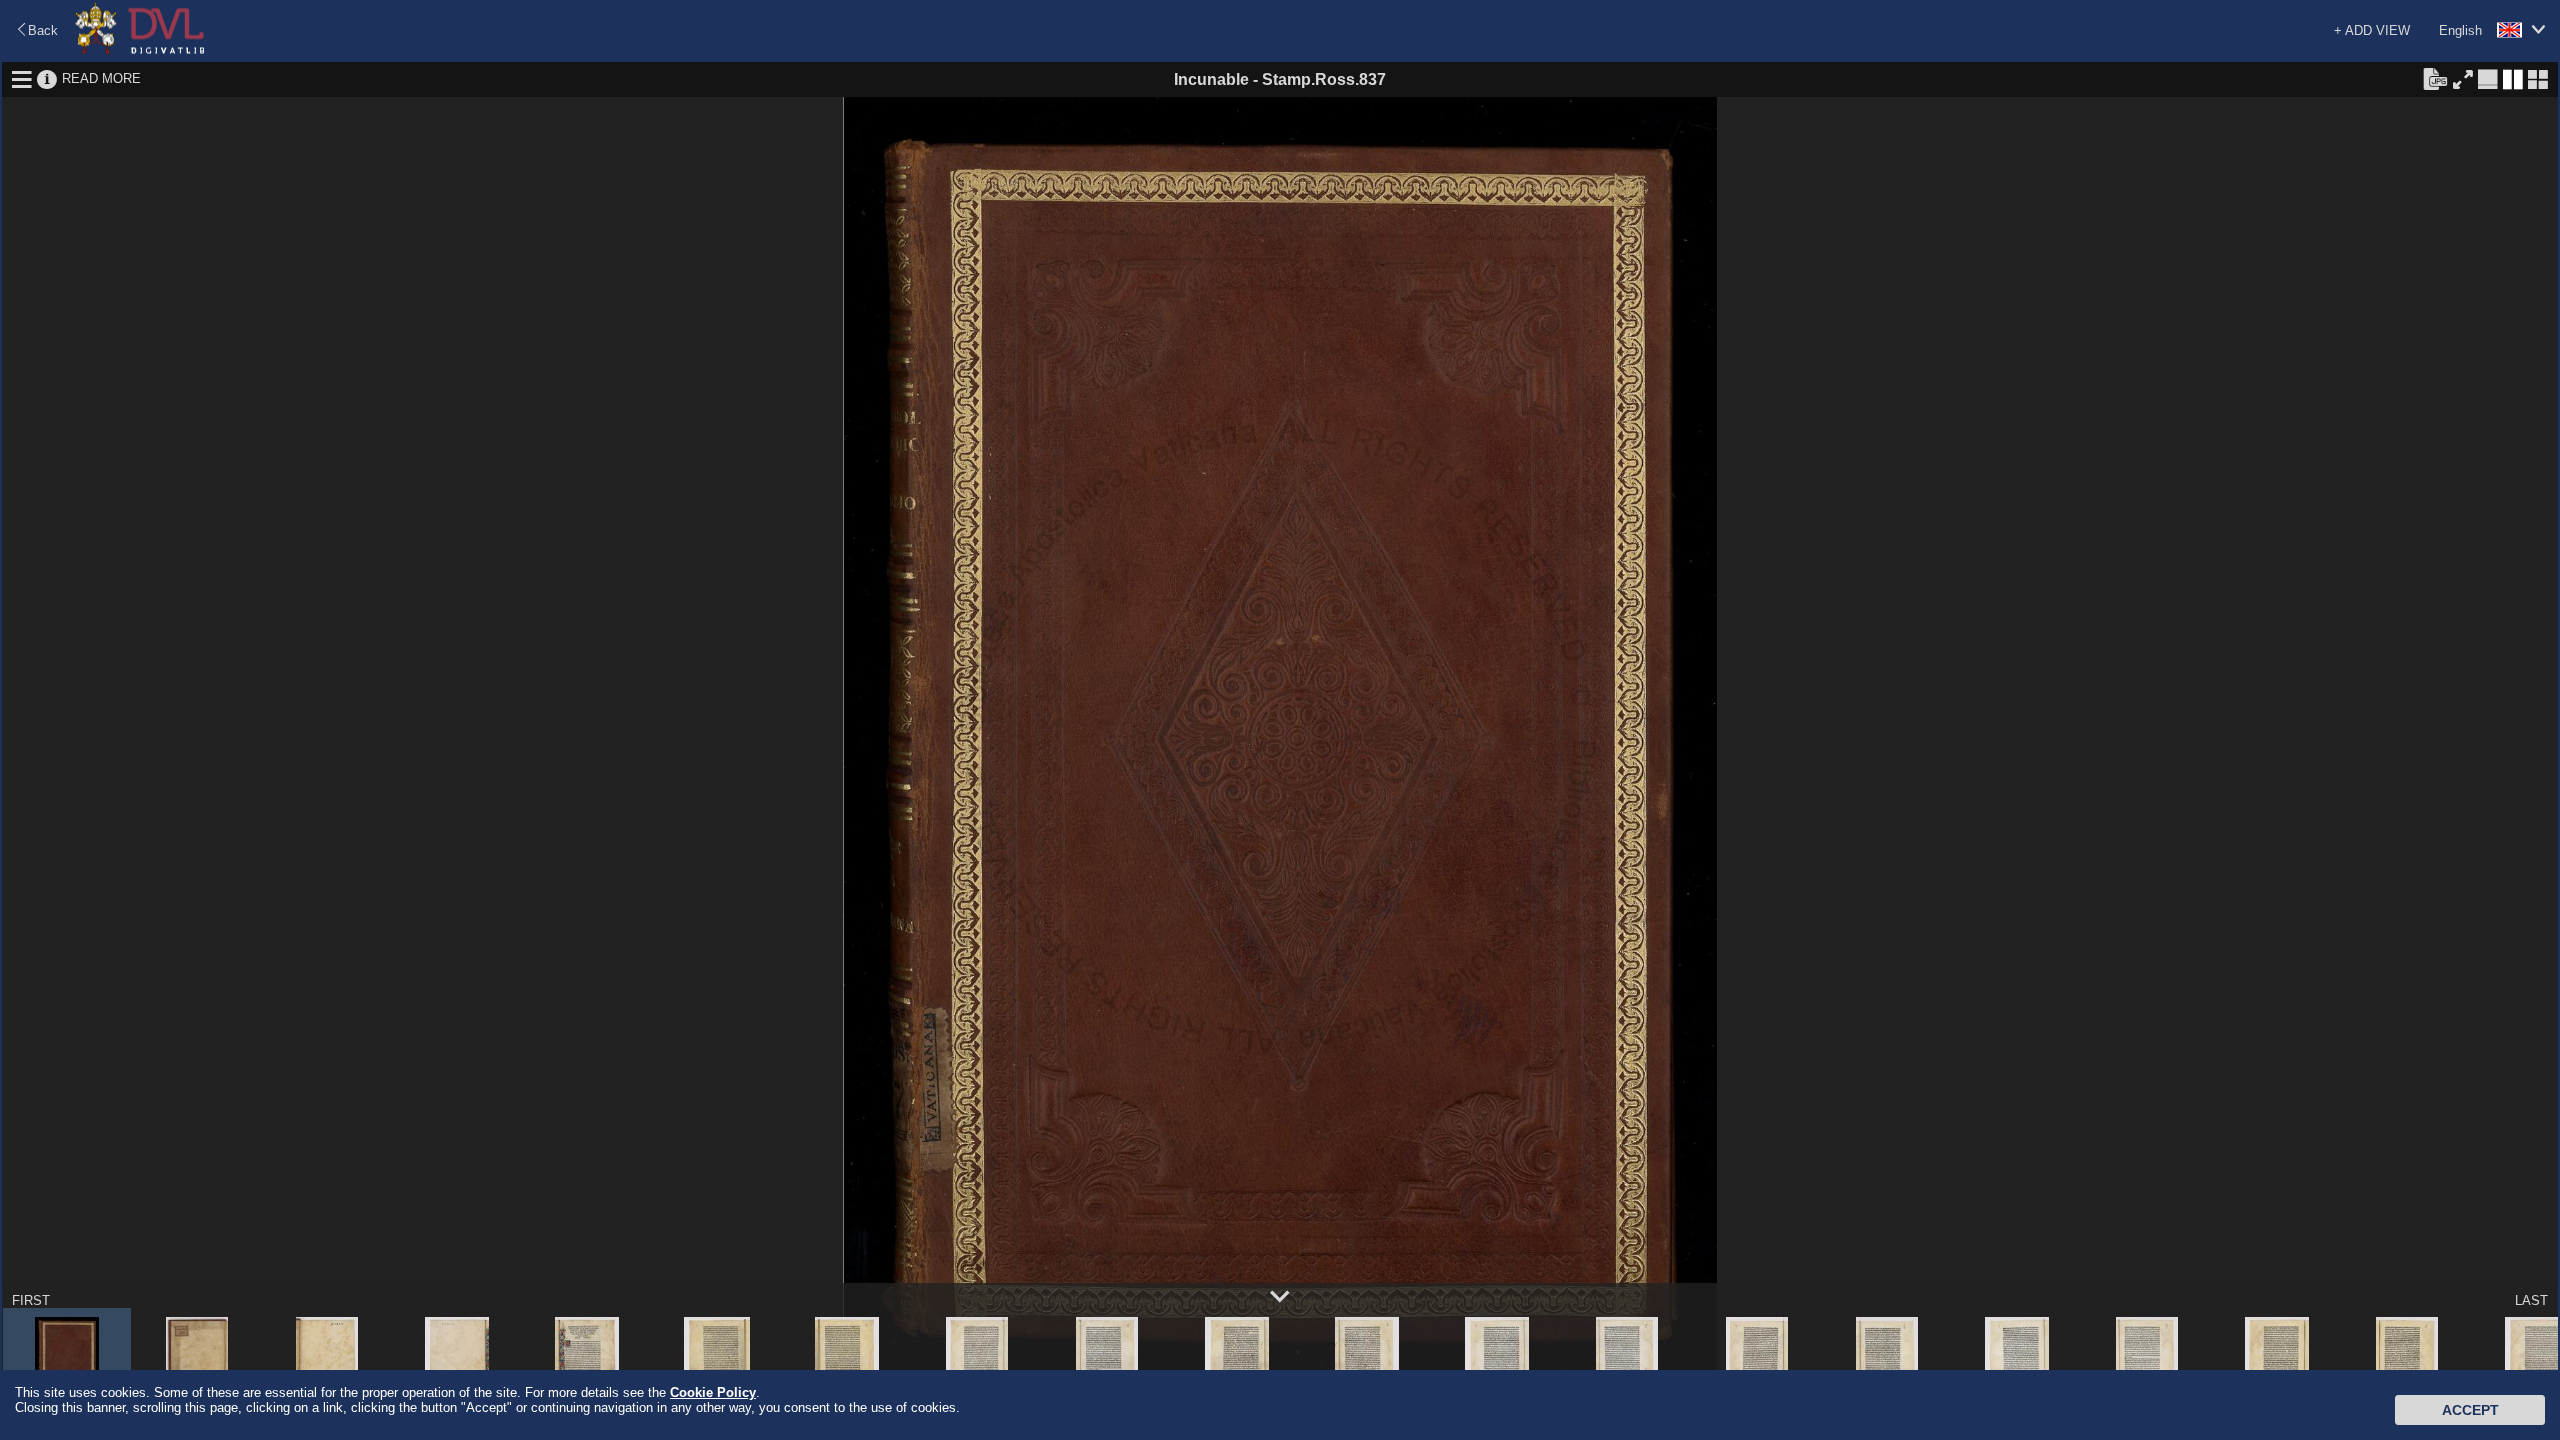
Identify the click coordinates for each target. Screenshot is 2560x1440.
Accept (2470, 1410)
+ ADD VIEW (2372, 30)
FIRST (31, 1300)
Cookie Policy (713, 1392)
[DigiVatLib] (140, 50)
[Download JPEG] (2435, 78)
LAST (2531, 1300)
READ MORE (101, 78)
